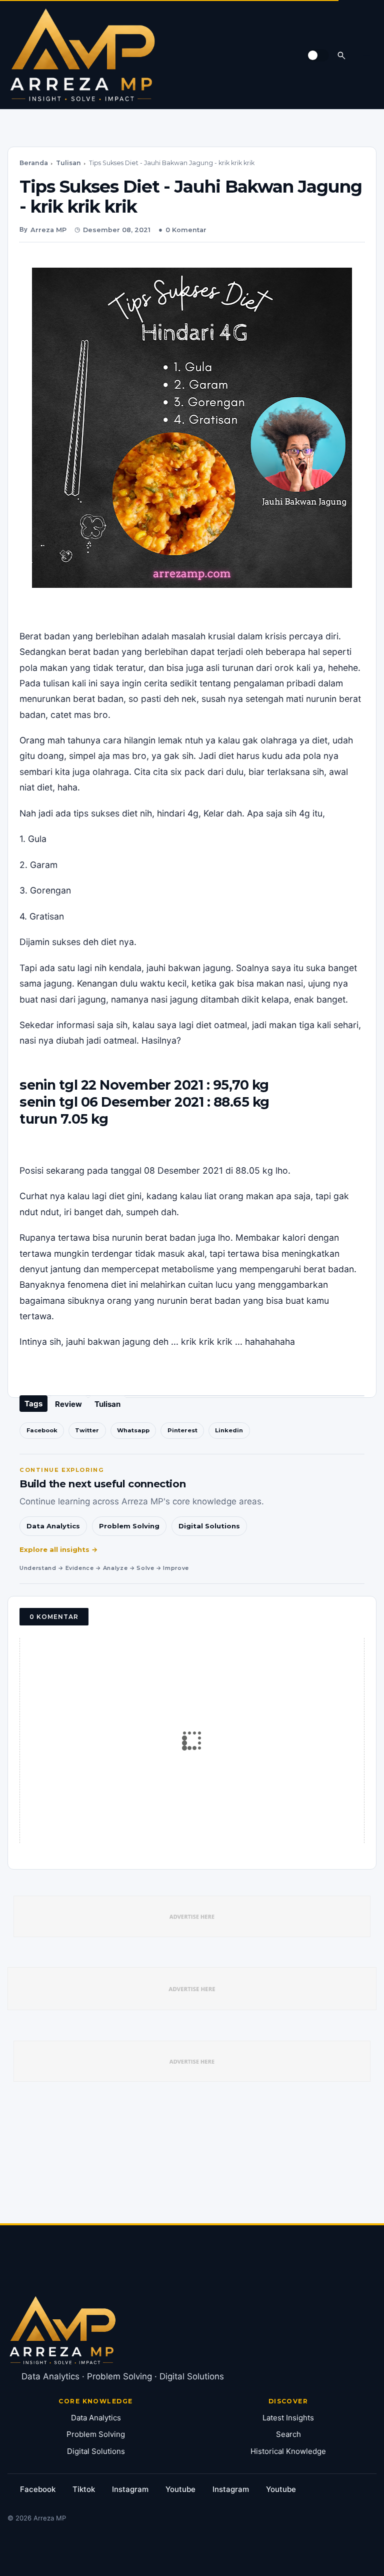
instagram (130, 2489)
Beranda (34, 163)
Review (68, 1404)
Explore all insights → (59, 1549)
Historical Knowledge (288, 2451)
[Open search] (341, 55)
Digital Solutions (209, 1526)
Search (288, 2434)
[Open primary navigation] (366, 55)
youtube (180, 2489)
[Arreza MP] (82, 55)
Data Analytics (53, 1526)
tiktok (84, 2489)
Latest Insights (288, 2418)
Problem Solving (129, 1526)
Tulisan (68, 163)
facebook (38, 2489)
